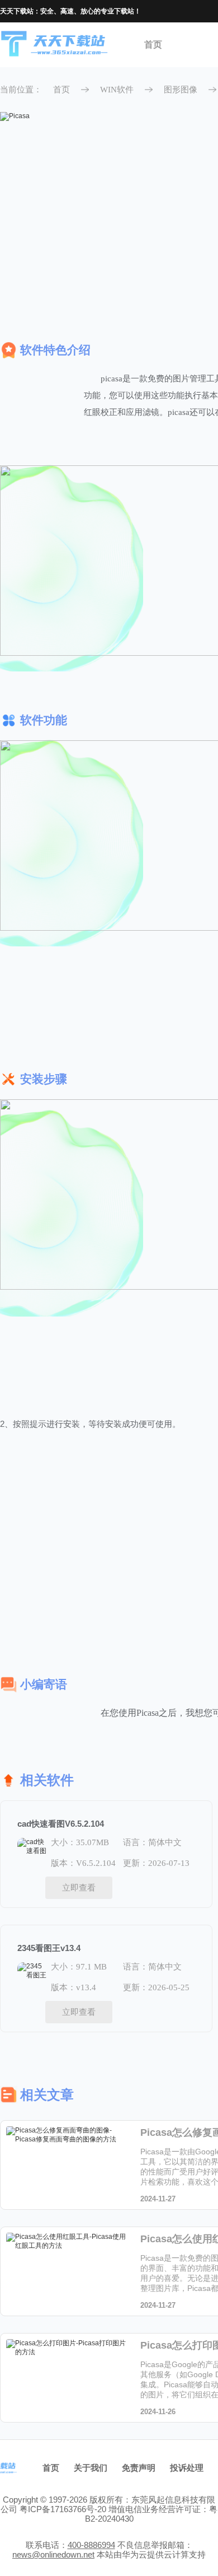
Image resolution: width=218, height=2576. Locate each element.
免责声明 (139, 2468)
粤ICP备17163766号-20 (63, 2509)
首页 (153, 45)
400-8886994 (91, 2545)
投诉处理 (187, 2468)
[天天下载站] (55, 45)
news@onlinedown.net (53, 2554)
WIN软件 (117, 90)
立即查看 (79, 1887)
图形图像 (181, 90)
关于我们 (91, 2468)
